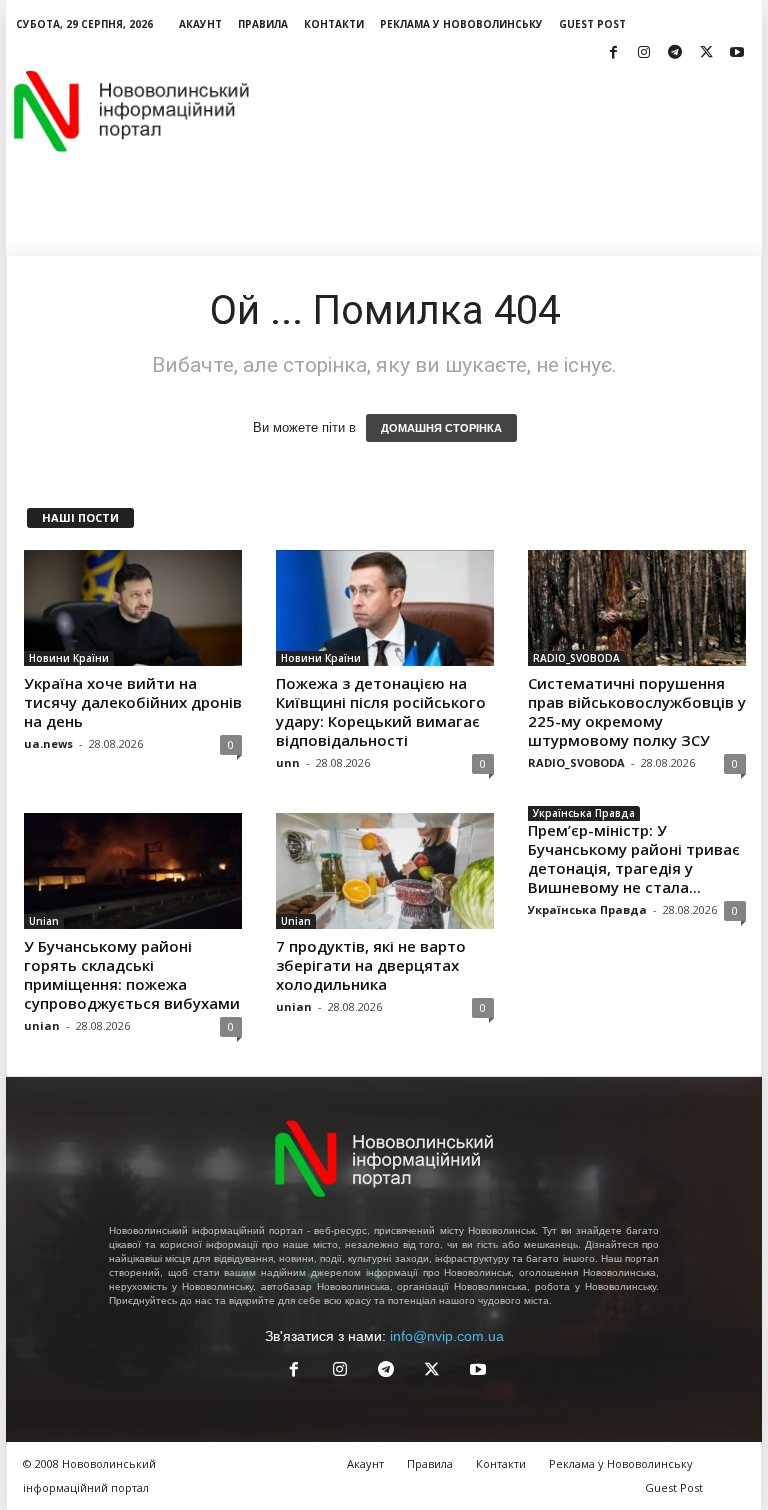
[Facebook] (613, 53)
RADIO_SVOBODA (576, 658)
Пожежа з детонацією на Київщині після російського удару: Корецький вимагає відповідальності (381, 711)
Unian (44, 921)
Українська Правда (584, 813)
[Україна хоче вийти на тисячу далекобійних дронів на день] (133, 608)
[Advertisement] (508, 111)
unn (288, 762)
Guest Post (592, 24)
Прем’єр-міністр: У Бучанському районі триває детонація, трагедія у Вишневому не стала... (634, 858)
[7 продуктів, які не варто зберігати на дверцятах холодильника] (385, 871)
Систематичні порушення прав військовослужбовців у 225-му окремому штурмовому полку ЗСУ (637, 711)
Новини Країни (69, 658)
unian (42, 1025)
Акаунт (200, 24)
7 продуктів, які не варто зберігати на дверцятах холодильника (371, 965)
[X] (706, 53)
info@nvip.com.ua (447, 1336)
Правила (263, 24)
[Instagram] (644, 53)
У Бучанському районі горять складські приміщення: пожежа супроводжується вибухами (132, 974)
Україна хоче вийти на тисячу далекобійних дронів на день (133, 702)
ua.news (48, 743)
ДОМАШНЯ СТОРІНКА (441, 428)
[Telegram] (675, 53)
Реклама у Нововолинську (461, 24)
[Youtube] (737, 53)
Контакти (334, 24)
